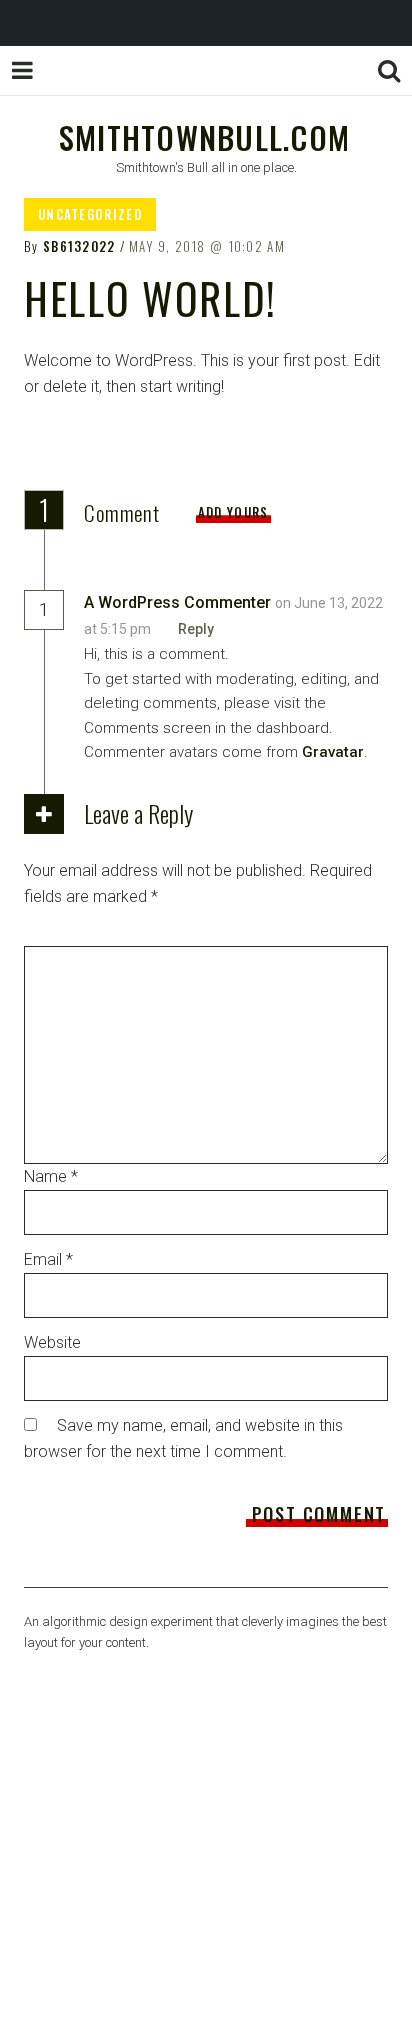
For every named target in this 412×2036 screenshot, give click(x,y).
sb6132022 (79, 246)
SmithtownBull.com (204, 137)
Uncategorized (90, 214)
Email (48, 1259)
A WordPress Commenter (177, 602)
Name (51, 1176)
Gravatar (333, 752)
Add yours (233, 512)
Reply (196, 629)
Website (52, 1342)
